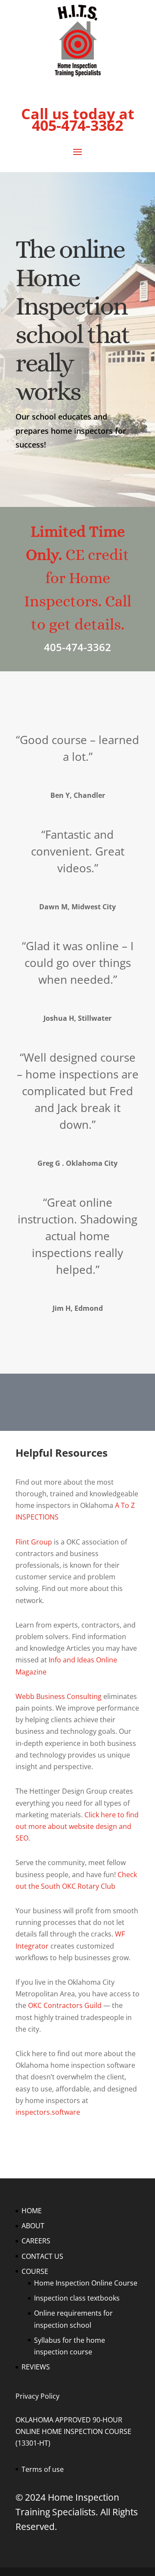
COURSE (35, 2271)
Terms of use (43, 2469)
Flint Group (34, 1542)
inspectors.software (48, 2112)
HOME (32, 2211)
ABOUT (33, 2226)
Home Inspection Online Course (86, 2283)
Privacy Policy (37, 2396)
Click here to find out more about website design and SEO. (77, 1826)
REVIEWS (36, 2367)
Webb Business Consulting (59, 1696)
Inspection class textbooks (77, 2298)
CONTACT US (42, 2256)
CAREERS (36, 2241)
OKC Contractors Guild (65, 2005)
